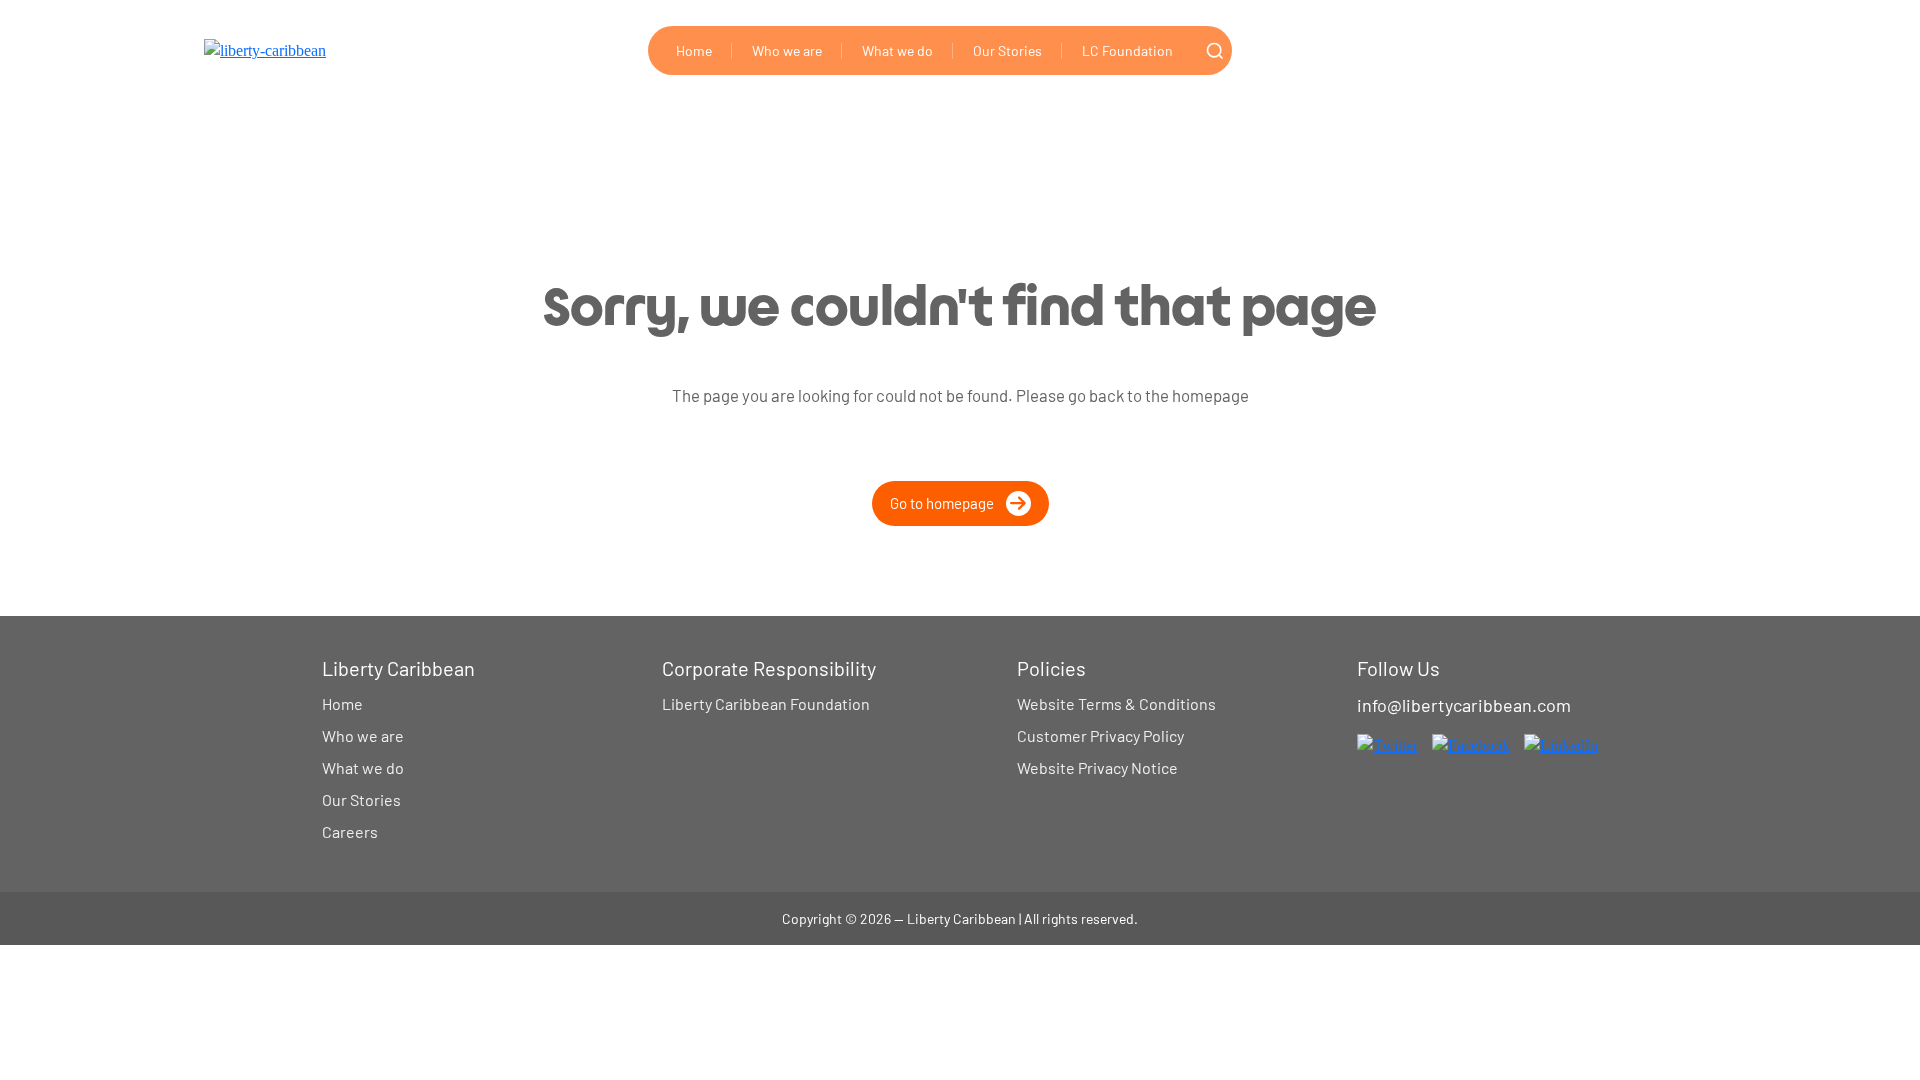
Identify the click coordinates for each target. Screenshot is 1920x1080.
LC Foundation (1127, 50)
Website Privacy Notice (1097, 767)
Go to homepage (942, 503)
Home (694, 50)
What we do (897, 50)
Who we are (787, 50)
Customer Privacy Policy (1100, 735)
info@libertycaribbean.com (1464, 705)
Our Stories (1007, 50)
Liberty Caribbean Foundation (766, 703)
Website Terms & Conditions (1116, 703)
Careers (350, 831)
